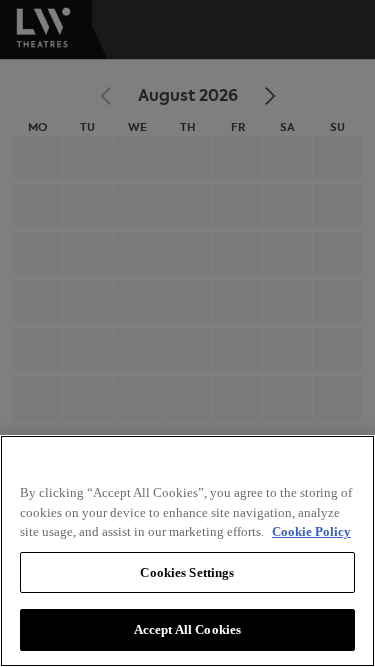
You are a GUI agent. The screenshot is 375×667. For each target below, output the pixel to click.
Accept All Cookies (187, 629)
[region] (187, 551)
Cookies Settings (187, 572)
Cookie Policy (311, 531)
